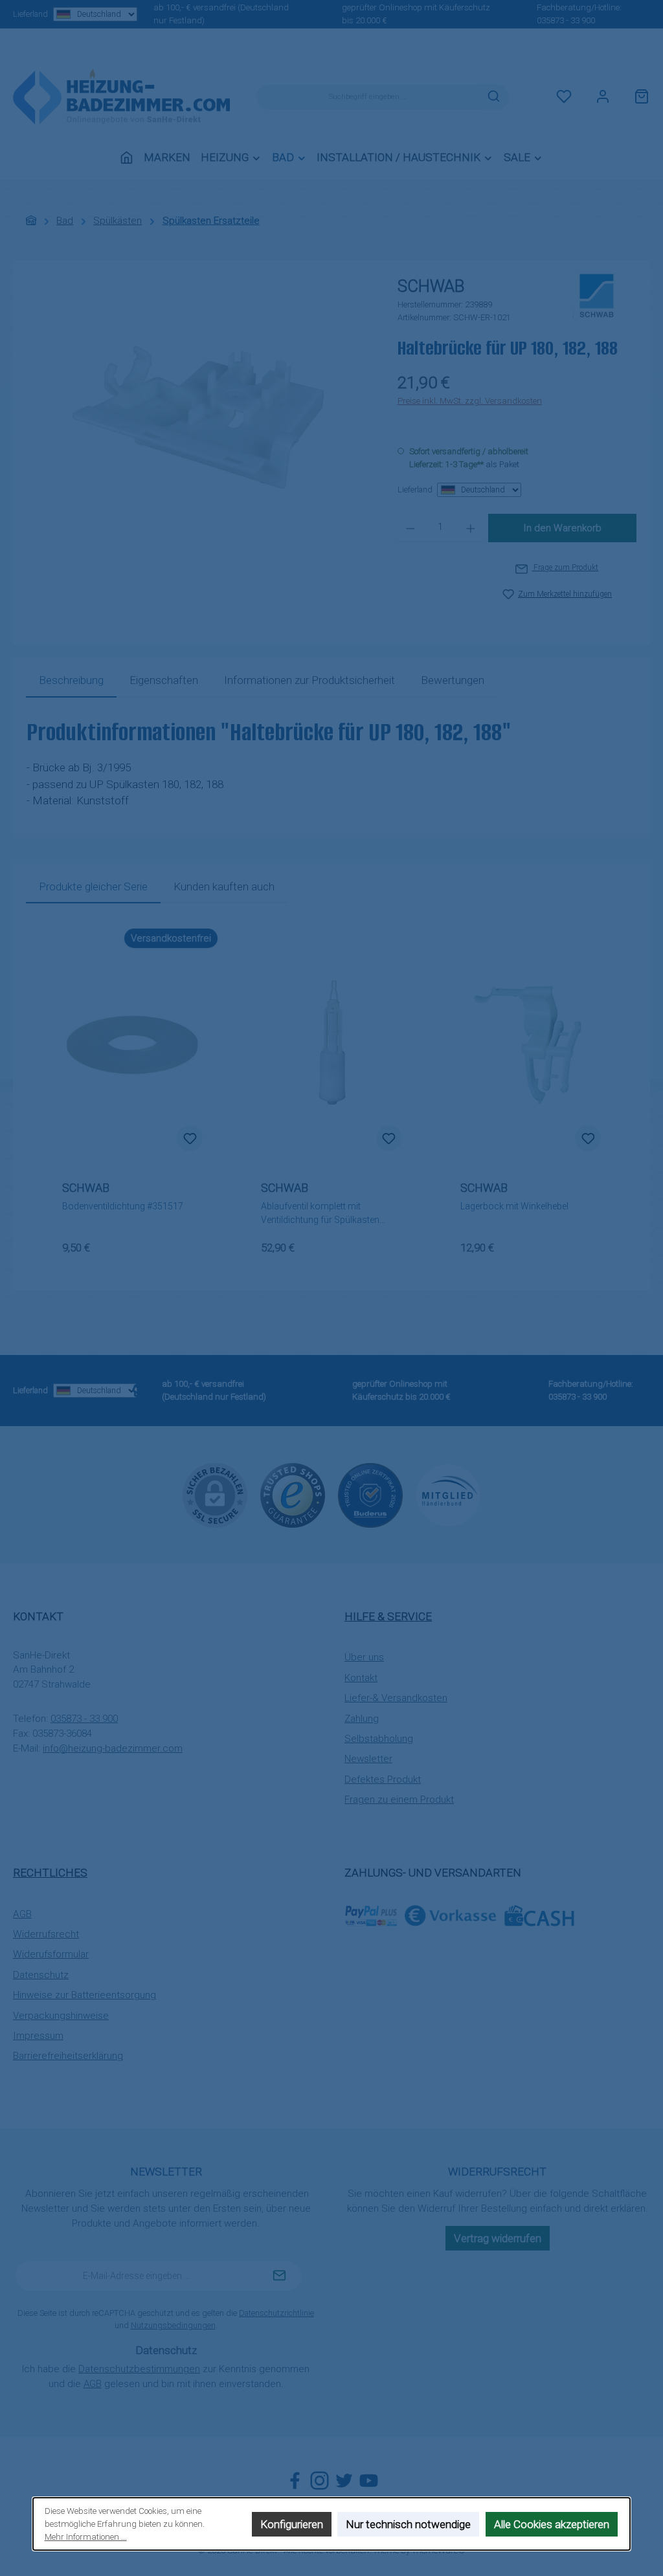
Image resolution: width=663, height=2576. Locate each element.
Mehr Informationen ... (86, 2537)
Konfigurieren (292, 2524)
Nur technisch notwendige (409, 2524)
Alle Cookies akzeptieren (552, 2524)
